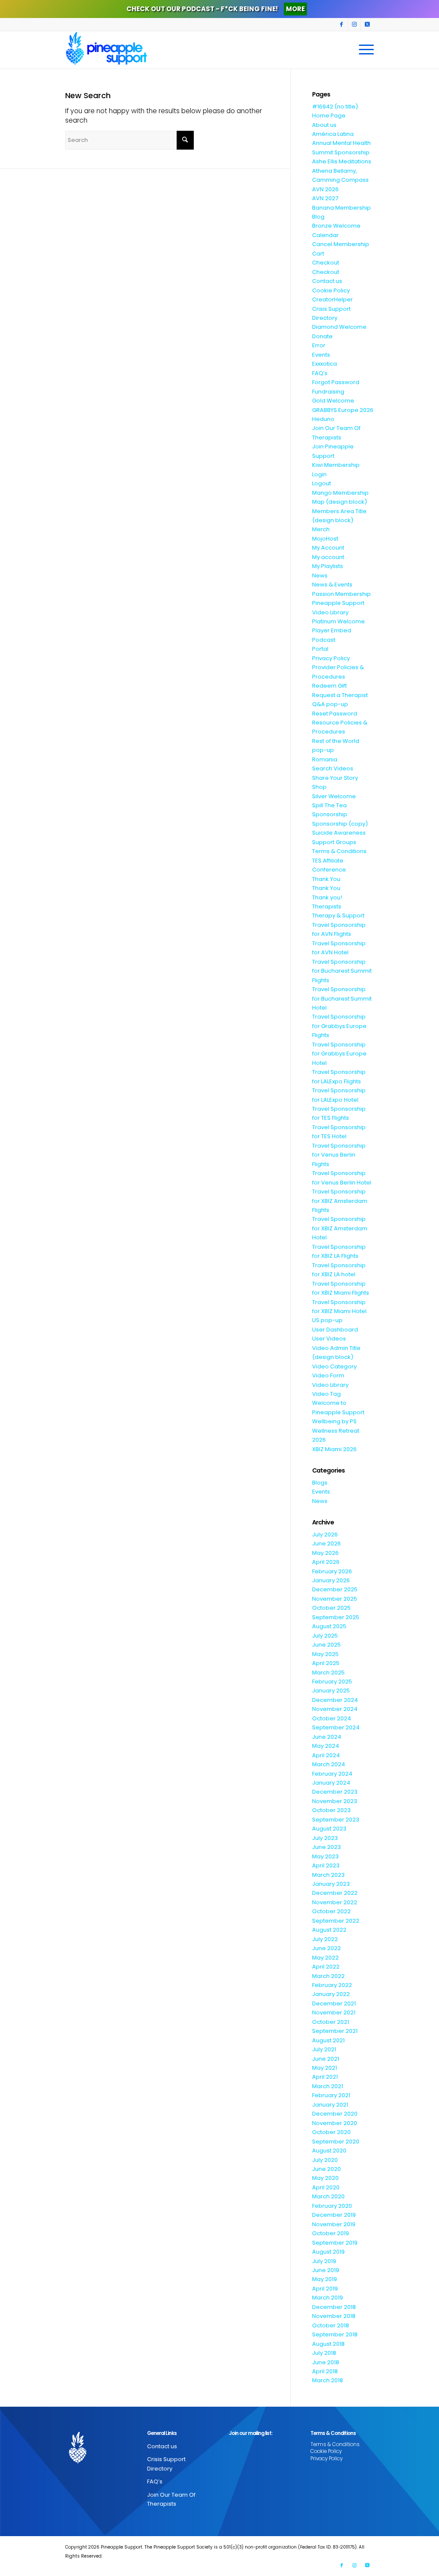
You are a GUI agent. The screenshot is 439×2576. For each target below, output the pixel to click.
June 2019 (326, 2270)
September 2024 (336, 1727)
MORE (295, 9)
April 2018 (325, 2371)
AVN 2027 (325, 198)
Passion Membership (341, 594)
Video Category (334, 1366)
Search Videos (333, 768)
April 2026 (326, 1562)
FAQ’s (320, 373)
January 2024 (331, 1783)
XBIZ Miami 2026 (334, 1449)
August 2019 (328, 2252)
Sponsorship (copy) (340, 824)
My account (328, 557)
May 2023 (325, 1856)
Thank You (326, 879)
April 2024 (326, 1755)
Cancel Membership (341, 244)
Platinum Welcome (338, 621)
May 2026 (325, 1553)
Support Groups (334, 842)
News (320, 576)
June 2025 (326, 1645)
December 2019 (334, 2215)
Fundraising (328, 392)
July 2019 (324, 2261)
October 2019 (331, 2233)
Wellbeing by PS (334, 1421)
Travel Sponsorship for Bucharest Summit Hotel (342, 998)
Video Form (328, 1375)
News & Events (332, 585)
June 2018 (326, 2362)
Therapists (327, 906)
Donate (322, 336)
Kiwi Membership (336, 465)
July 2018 (324, 2353)
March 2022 (328, 1976)
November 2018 (334, 2316)
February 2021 (331, 2095)
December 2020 (335, 2114)
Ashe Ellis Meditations (342, 161)
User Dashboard (335, 1330)
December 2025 (335, 1589)
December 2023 (335, 1792)
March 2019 (328, 2298)
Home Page (329, 116)
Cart (318, 254)
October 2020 (331, 2132)
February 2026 (332, 1571)
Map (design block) (340, 502)
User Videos (329, 1339)
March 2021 (328, 2086)
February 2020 (332, 2206)
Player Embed (332, 630)
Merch (321, 529)
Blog (318, 217)
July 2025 (325, 1636)
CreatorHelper (332, 299)
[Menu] (364, 50)
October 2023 (331, 1810)
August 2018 (328, 2344)
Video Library (330, 1385)
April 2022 (326, 1967)
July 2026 (325, 1534)
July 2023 (325, 1838)
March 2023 (328, 1875)
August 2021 (328, 2040)
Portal (320, 649)
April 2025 (326, 1663)
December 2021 (334, 2003)
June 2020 (326, 2169)
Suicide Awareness (339, 833)
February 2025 (332, 1682)
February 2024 (332, 1774)
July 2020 (325, 2160)
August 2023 (329, 1829)
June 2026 (326, 1543)
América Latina (333, 134)
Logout (322, 483)
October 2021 (331, 2022)
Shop (319, 787)
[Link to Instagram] (354, 24)
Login (319, 474)
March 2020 (328, 2196)
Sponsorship (330, 814)
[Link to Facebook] (341, 24)
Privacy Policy (331, 658)
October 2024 (332, 1718)
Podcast (324, 640)
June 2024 (327, 1737)
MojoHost (325, 539)
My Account (328, 548)
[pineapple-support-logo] (106, 50)
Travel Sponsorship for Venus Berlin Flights (339, 1155)
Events (321, 355)
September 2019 (335, 2243)
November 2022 (335, 1902)
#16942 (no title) (335, 107)
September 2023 (336, 1820)
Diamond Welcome (339, 327)
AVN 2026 (325, 189)
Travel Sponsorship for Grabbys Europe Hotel (339, 1054)
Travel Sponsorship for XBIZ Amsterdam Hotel (340, 1228)
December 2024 (335, 1700)
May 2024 (326, 1746)
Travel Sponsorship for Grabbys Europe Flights (339, 1026)
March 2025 (328, 1673)
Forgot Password (336, 382)
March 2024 (329, 1764)
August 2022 (329, 1930)
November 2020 (335, 2123)
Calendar (325, 235)
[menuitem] (364, 50)
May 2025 (325, 1654)
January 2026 (331, 1580)
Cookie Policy (331, 290)
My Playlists (328, 566)
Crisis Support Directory (166, 2464)
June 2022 (326, 1948)
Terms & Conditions (339, 851)
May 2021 (325, 2068)
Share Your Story (335, 778)
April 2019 (325, 2289)
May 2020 (325, 2178)
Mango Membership (340, 493)
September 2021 (335, 2031)
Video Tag (326, 1394)
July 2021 (324, 2049)
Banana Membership (341, 208)
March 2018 (328, 2380)
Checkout (326, 263)
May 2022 (325, 1958)
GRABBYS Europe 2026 (343, 410)
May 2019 (325, 2279)
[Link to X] (367, 24)
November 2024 (335, 1709)
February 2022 (332, 1985)
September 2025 (336, 1617)
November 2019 (334, 2224)
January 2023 (331, 1884)
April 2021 (325, 2077)
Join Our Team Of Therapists (171, 2499)
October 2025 (331, 1608)
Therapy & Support (338, 915)
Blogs (320, 1483)
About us (324, 125)
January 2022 (331, 1994)
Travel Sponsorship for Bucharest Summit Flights (342, 971)
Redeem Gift (329, 686)
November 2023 (335, 1801)
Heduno (323, 419)
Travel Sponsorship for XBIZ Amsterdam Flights (340, 1201)
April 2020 (326, 2187)
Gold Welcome (333, 401)
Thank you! (327, 897)
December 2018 (334, 2307)
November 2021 (334, 2012)
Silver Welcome (334, 796)
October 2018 (331, 2325)
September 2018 (335, 2334)
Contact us (327, 281)
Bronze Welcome (336, 226)
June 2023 (326, 1847)
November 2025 (335, 1599)
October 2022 (331, 1911)
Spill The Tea (329, 805)
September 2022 (336, 1921)
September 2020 (336, 2142)
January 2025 (331, 1691)
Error (319, 345)
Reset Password (335, 714)
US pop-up (327, 1320)
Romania (325, 759)
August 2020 (329, 2151)
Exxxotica (325, 364)
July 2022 (325, 1939)
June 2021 (326, 2059)
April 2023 (326, 1865)
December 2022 (335, 1893)
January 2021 (330, 2105)
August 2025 (329, 1626)
